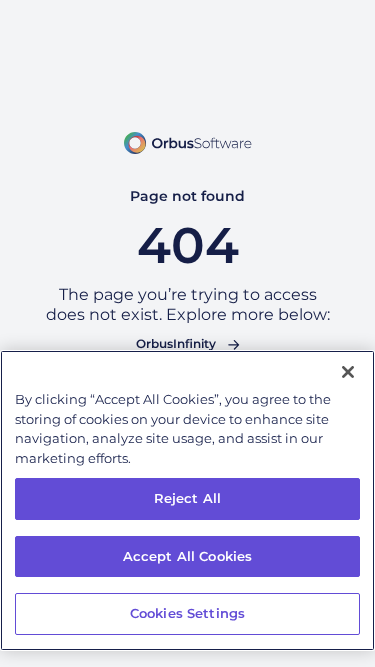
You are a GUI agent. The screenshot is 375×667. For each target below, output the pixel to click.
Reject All (187, 498)
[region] (187, 500)
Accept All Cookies (187, 556)
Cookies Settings (187, 613)
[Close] (348, 372)
